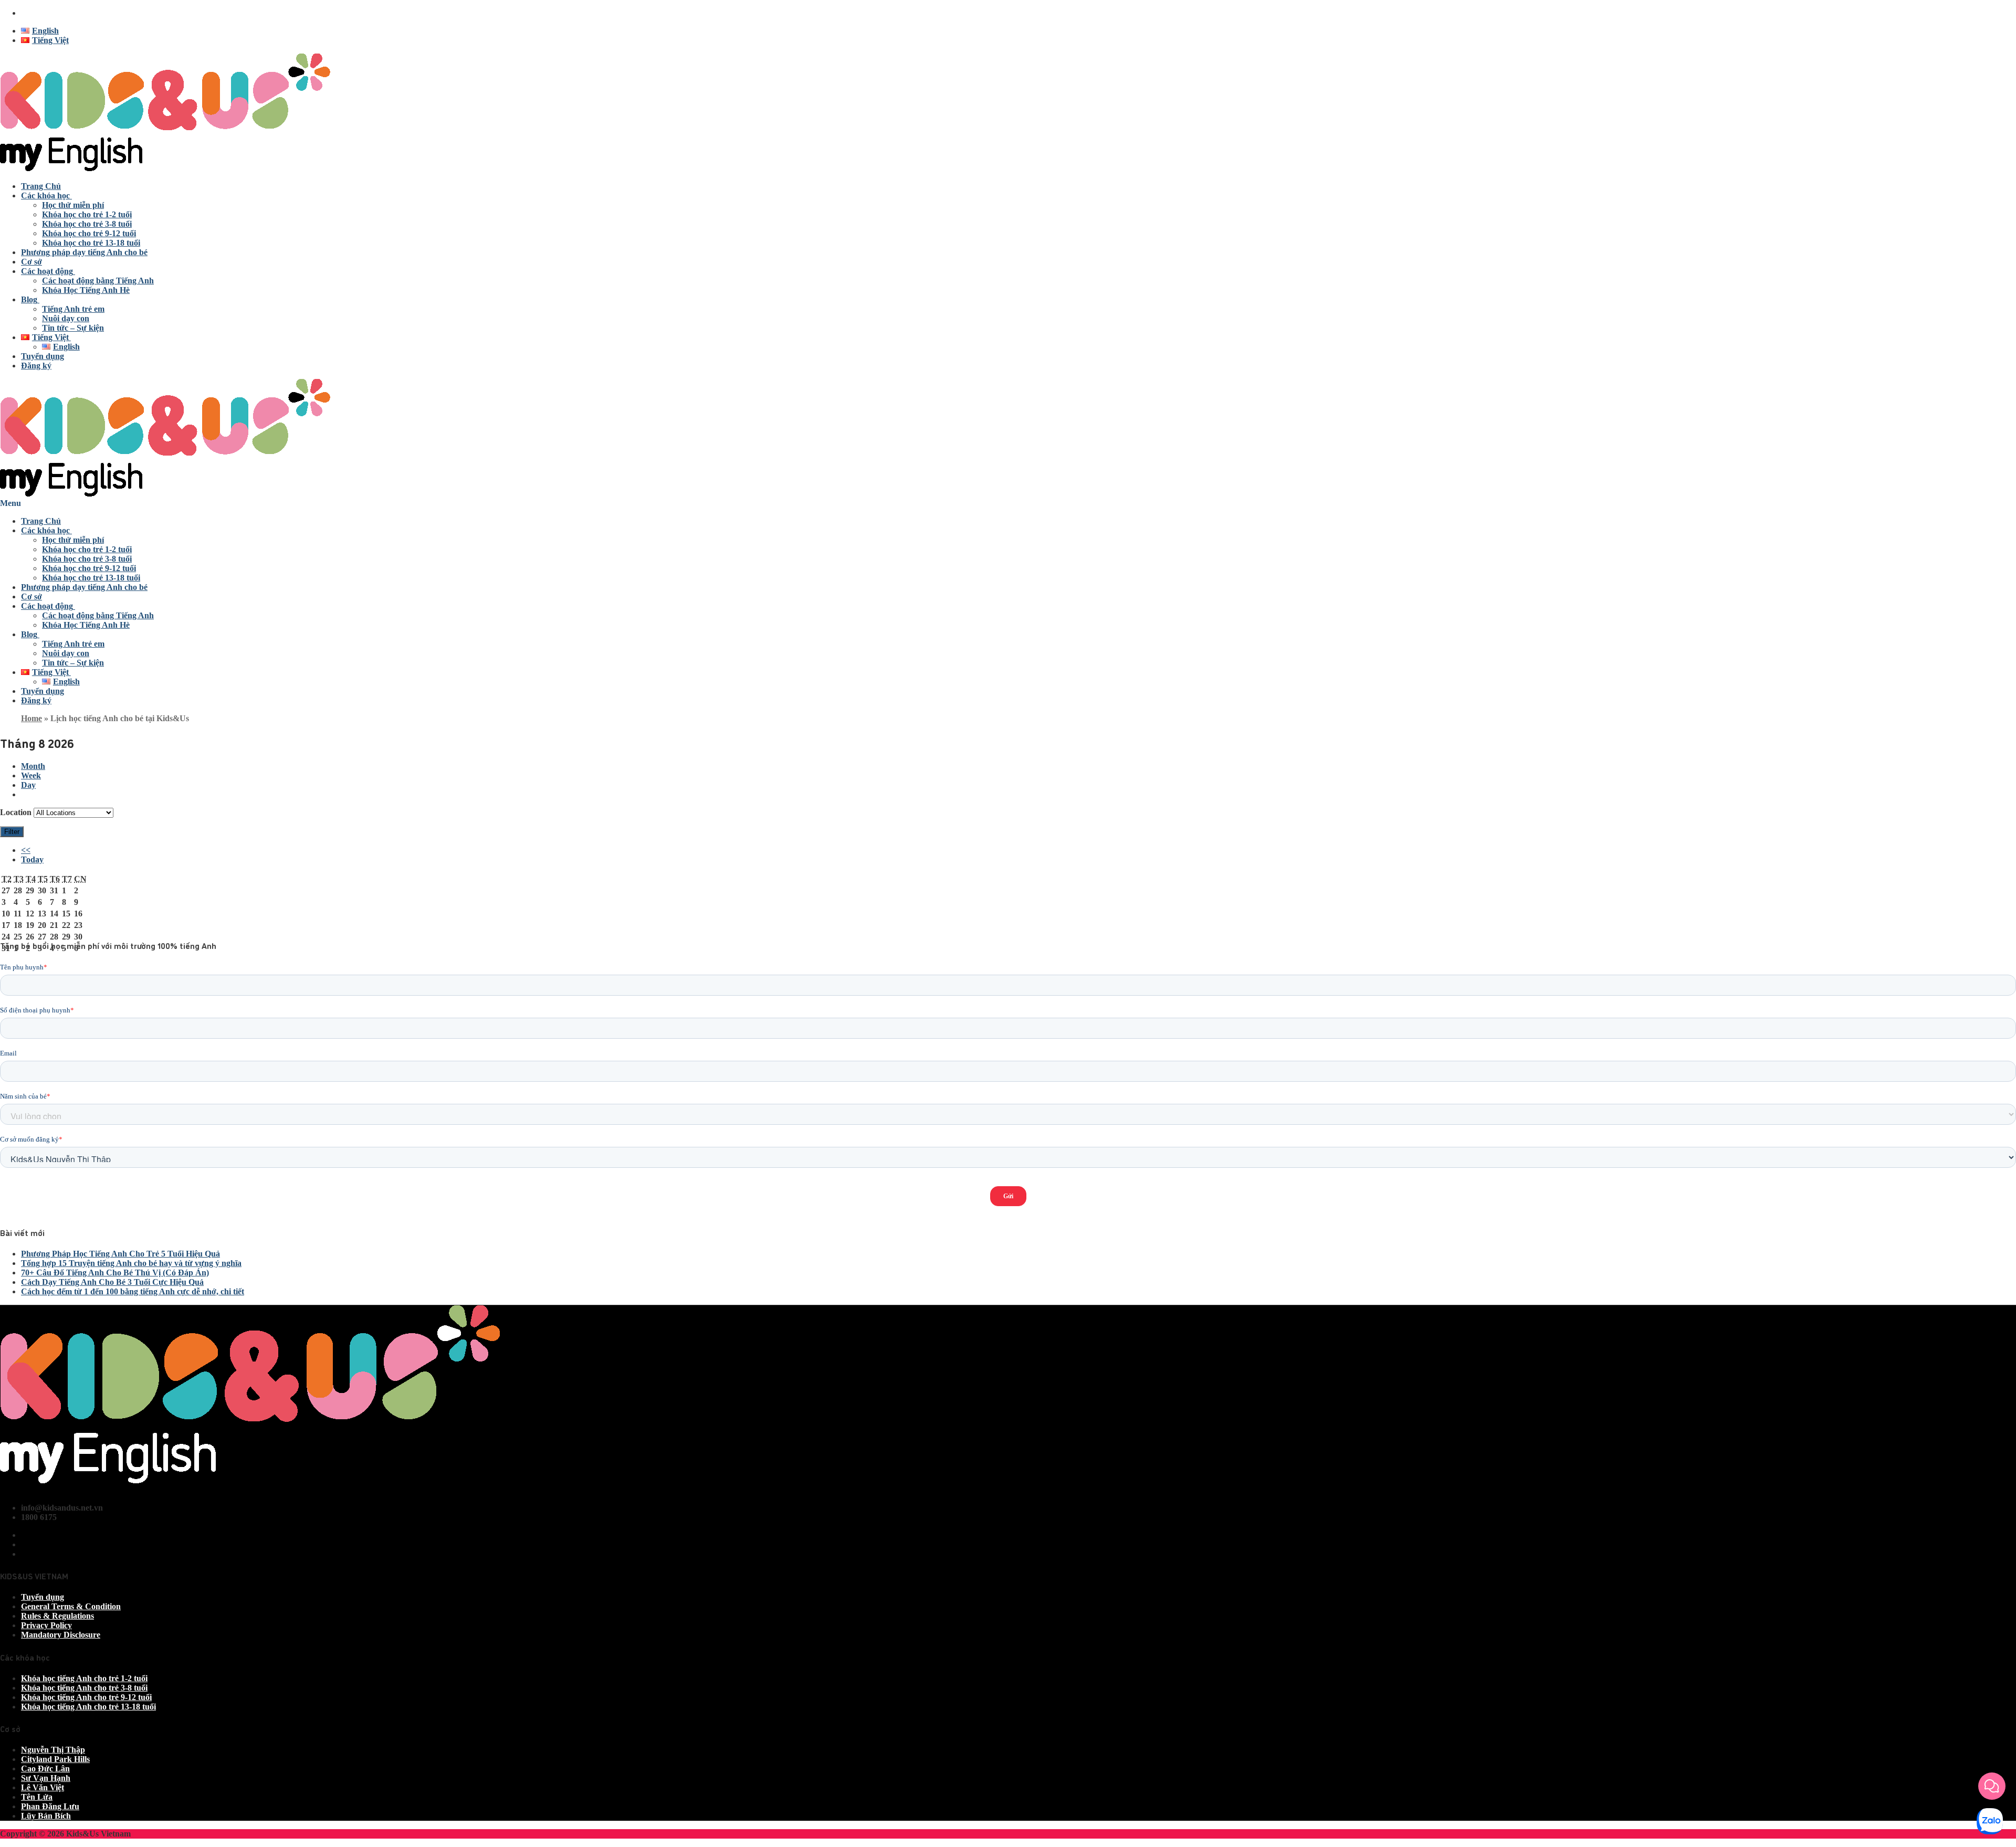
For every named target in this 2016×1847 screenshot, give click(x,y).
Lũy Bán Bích (46, 1816)
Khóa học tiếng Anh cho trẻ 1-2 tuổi (84, 1678)
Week (31, 775)
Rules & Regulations (57, 1616)
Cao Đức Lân (45, 1769)
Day (28, 785)
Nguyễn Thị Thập (53, 1750)
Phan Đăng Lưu (50, 1806)
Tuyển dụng (43, 1597)
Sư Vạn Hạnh (46, 1778)
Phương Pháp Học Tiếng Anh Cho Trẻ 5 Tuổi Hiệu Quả (120, 1254)
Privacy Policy (46, 1625)
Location (16, 812)
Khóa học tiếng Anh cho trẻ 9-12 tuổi (86, 1697)
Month (33, 766)
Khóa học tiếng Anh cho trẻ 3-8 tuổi (84, 1688)
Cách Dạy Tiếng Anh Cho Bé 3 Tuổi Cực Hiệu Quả (112, 1282)
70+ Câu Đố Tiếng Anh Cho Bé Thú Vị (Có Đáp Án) (115, 1273)
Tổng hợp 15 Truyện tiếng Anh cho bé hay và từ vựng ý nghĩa (131, 1263)
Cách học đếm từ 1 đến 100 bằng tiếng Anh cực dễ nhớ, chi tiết (133, 1291)
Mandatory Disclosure (61, 1635)
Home (31, 718)
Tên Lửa (37, 1797)
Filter (14, 831)
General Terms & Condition (71, 1606)
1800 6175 (39, 13)
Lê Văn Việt (43, 1787)
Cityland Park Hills (55, 1759)
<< (26, 850)
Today (32, 859)
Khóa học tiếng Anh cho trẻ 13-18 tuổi (88, 1707)
